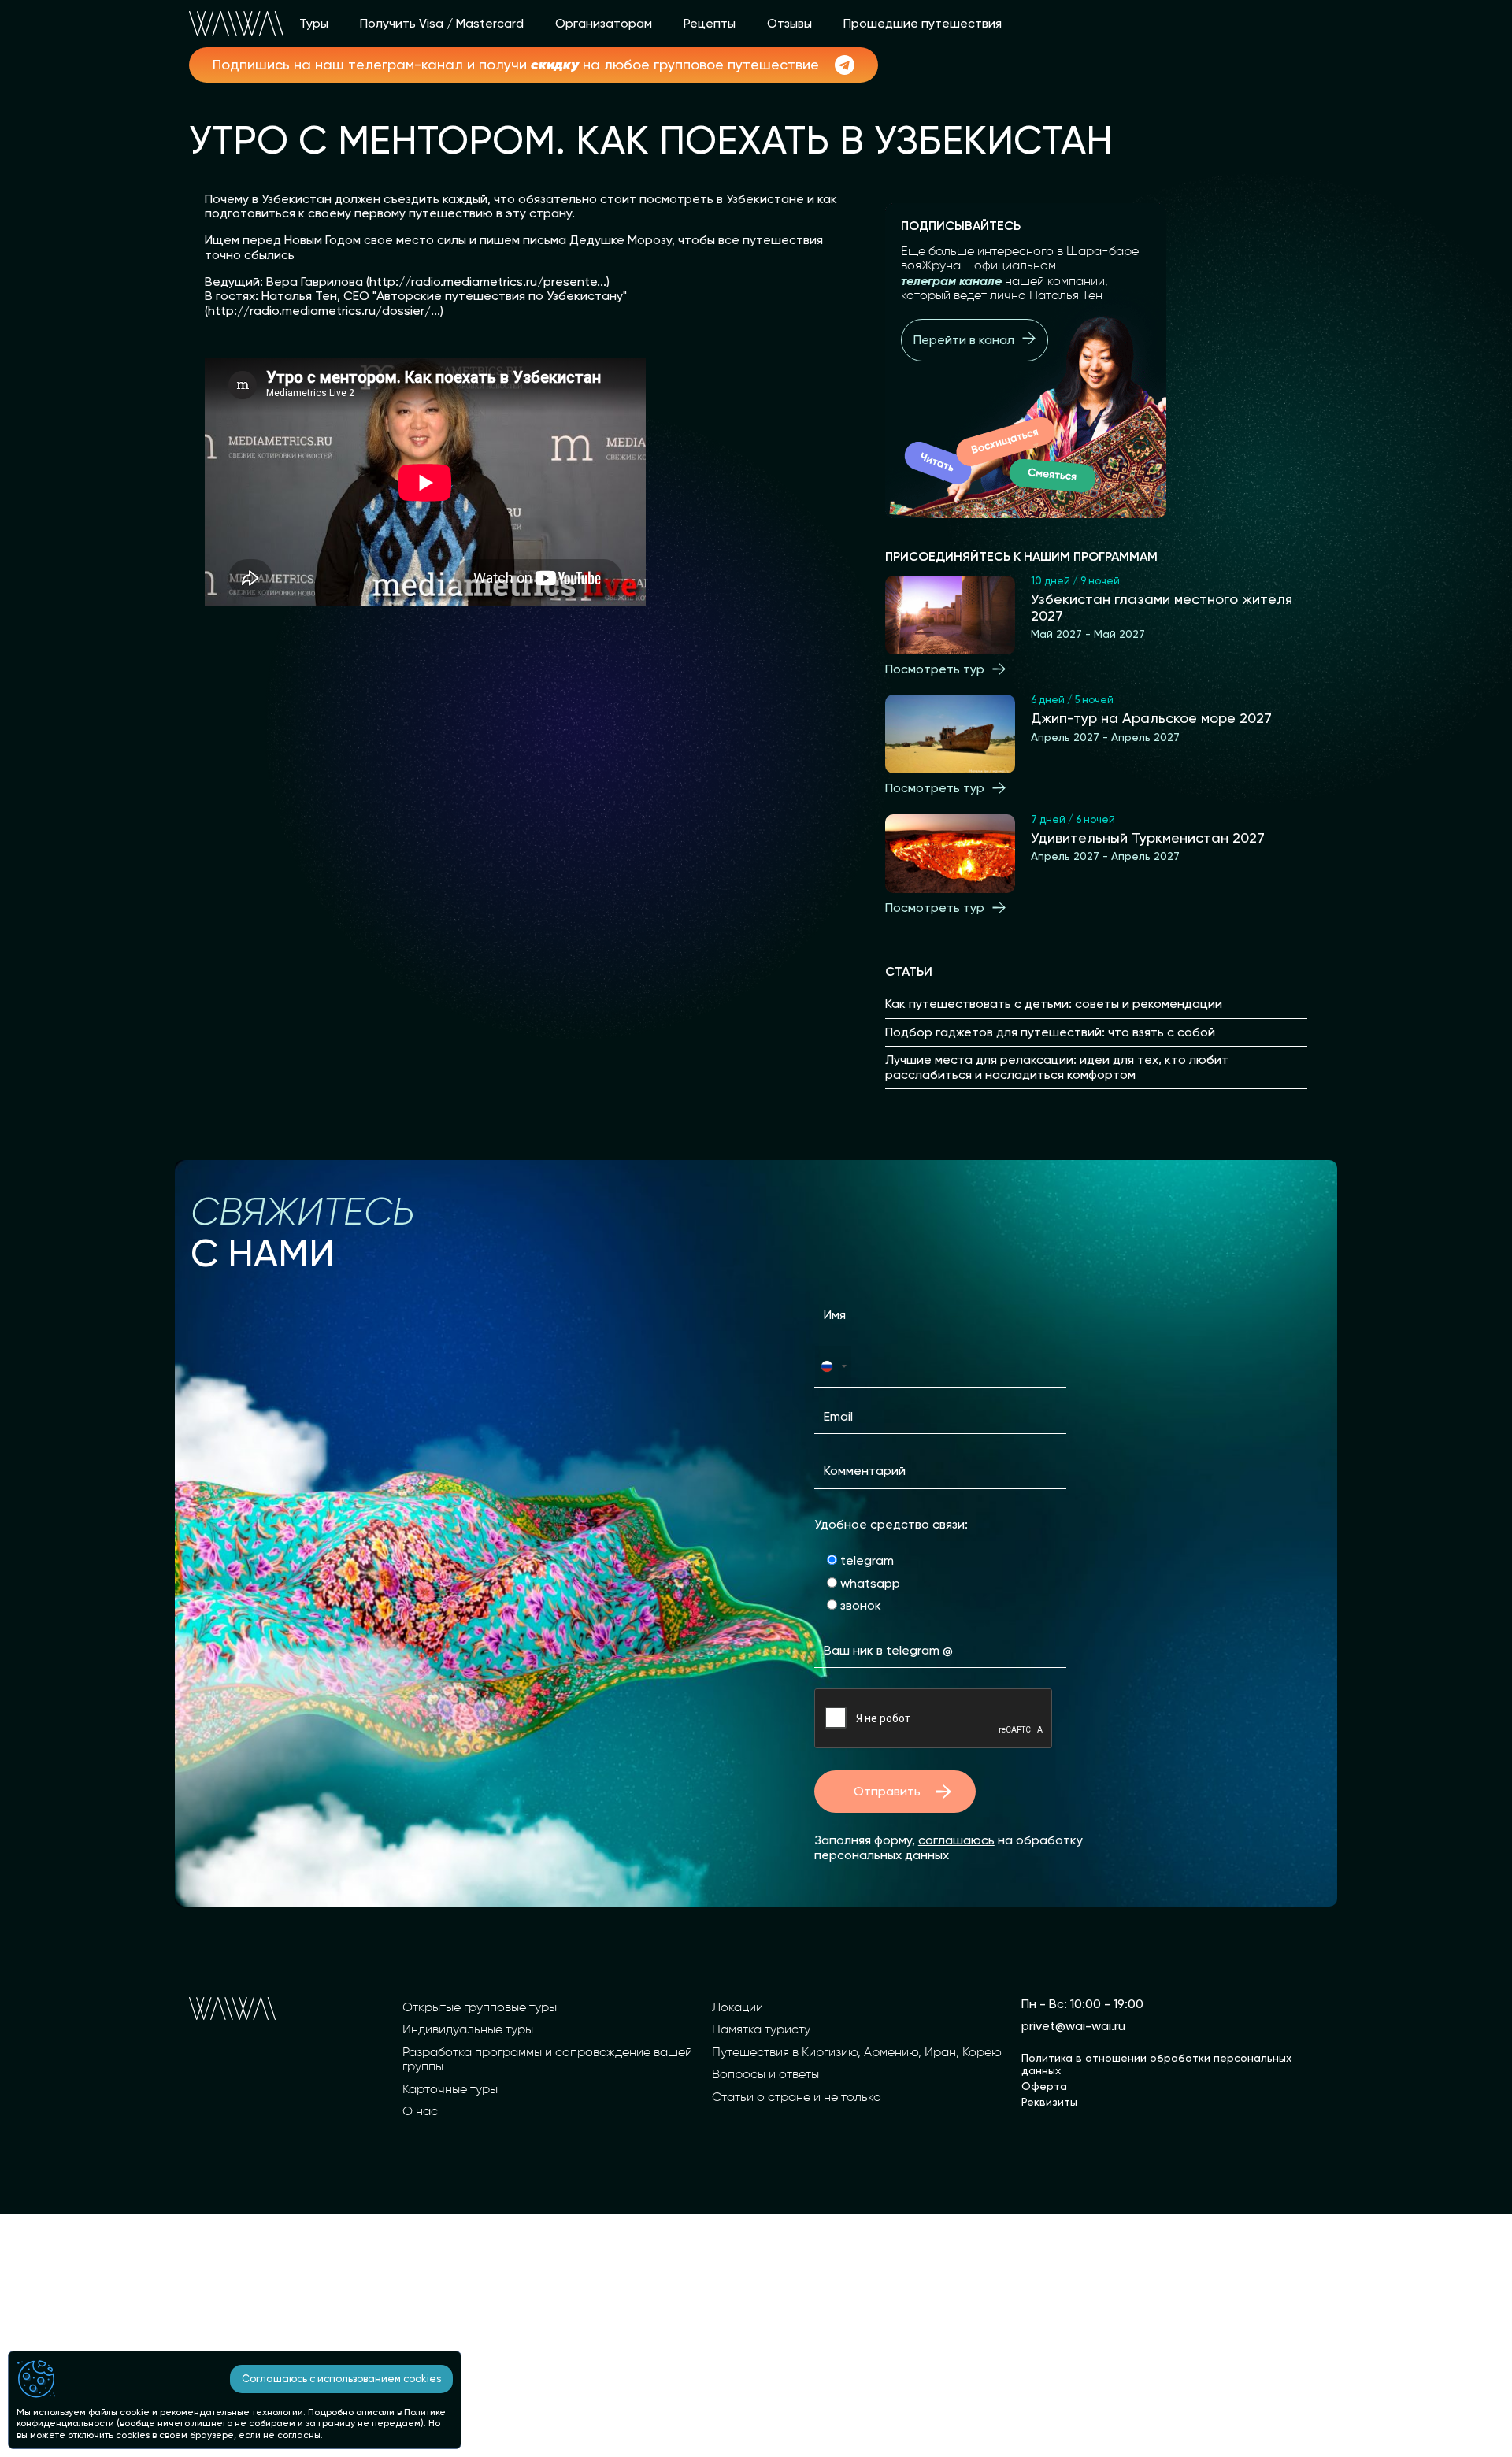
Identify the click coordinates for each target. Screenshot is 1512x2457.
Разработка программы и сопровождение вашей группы (547, 2060)
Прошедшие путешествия (923, 24)
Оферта (1044, 2086)
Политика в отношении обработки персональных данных (1156, 2064)
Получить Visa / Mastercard (442, 24)
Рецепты (710, 24)
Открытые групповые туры (480, 2008)
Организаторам (604, 24)
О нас (420, 2112)
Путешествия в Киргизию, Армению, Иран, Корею (857, 2053)
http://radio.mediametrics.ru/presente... (488, 282)
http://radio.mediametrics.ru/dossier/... (324, 311)
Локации (737, 2008)
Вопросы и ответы (765, 2075)
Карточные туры (450, 2090)
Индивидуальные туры (468, 2030)
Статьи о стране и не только (797, 2098)
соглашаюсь (956, 1840)
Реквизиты (1049, 2102)
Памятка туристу (761, 2030)
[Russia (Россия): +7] (833, 1366)
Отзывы (789, 24)
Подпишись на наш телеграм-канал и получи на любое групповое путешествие (516, 65)
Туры (314, 24)
